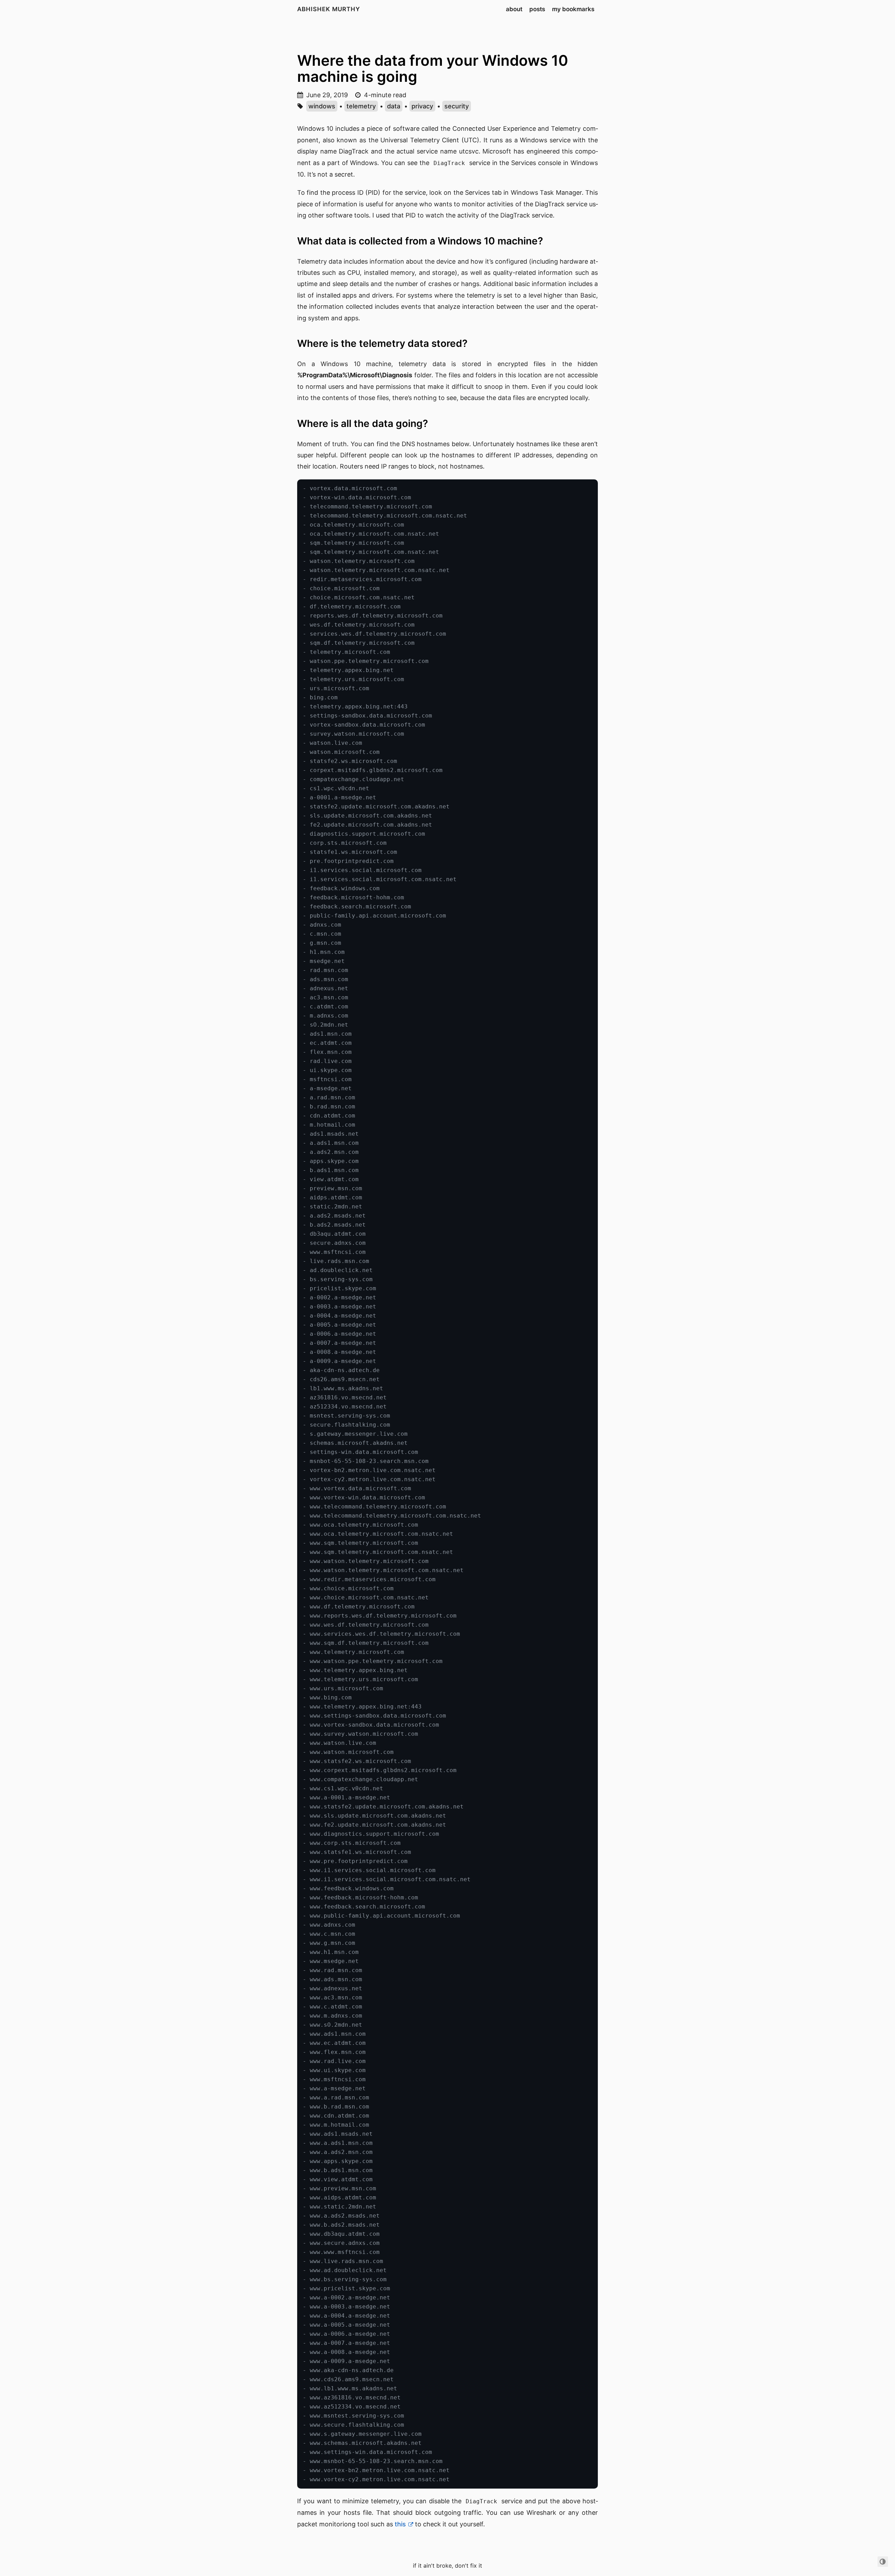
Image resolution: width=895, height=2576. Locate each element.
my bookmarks (573, 9)
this (400, 2524)
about (514, 9)
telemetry (361, 106)
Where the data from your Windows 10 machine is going (433, 68)
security (457, 106)
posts (537, 9)
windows (322, 106)
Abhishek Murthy (329, 9)
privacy (422, 106)
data (394, 106)
